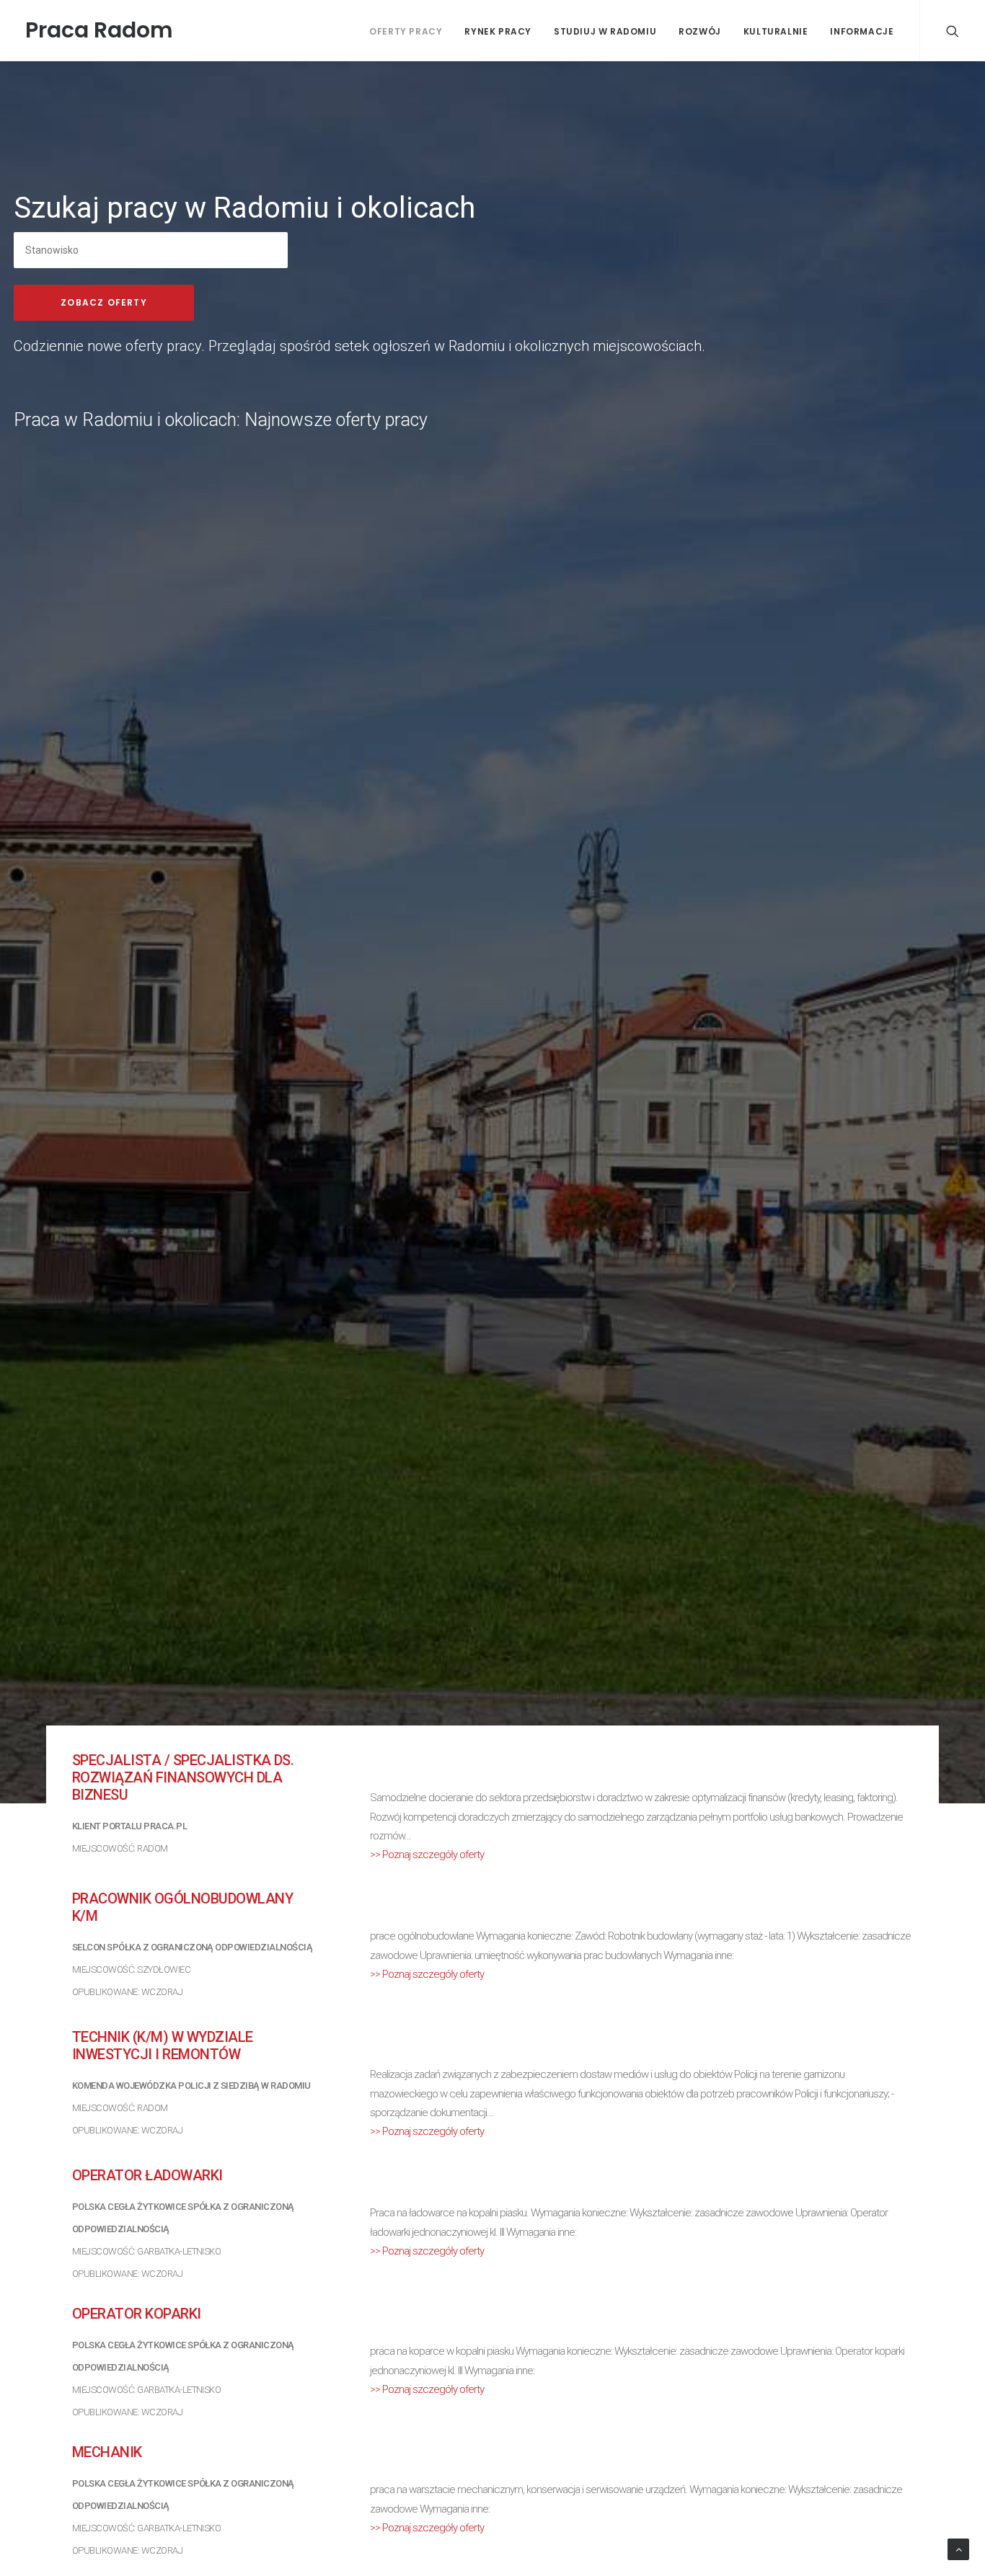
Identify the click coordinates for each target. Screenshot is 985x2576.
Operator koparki (137, 2314)
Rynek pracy (498, 31)
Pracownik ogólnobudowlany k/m (182, 1907)
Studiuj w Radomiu (605, 31)
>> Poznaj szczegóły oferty (427, 1855)
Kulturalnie (776, 31)
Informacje (862, 31)
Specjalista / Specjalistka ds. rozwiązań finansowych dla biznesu (183, 1777)
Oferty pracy (406, 31)
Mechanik (107, 2452)
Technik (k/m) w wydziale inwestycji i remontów (163, 2046)
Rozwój (700, 31)
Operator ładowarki (147, 2175)
